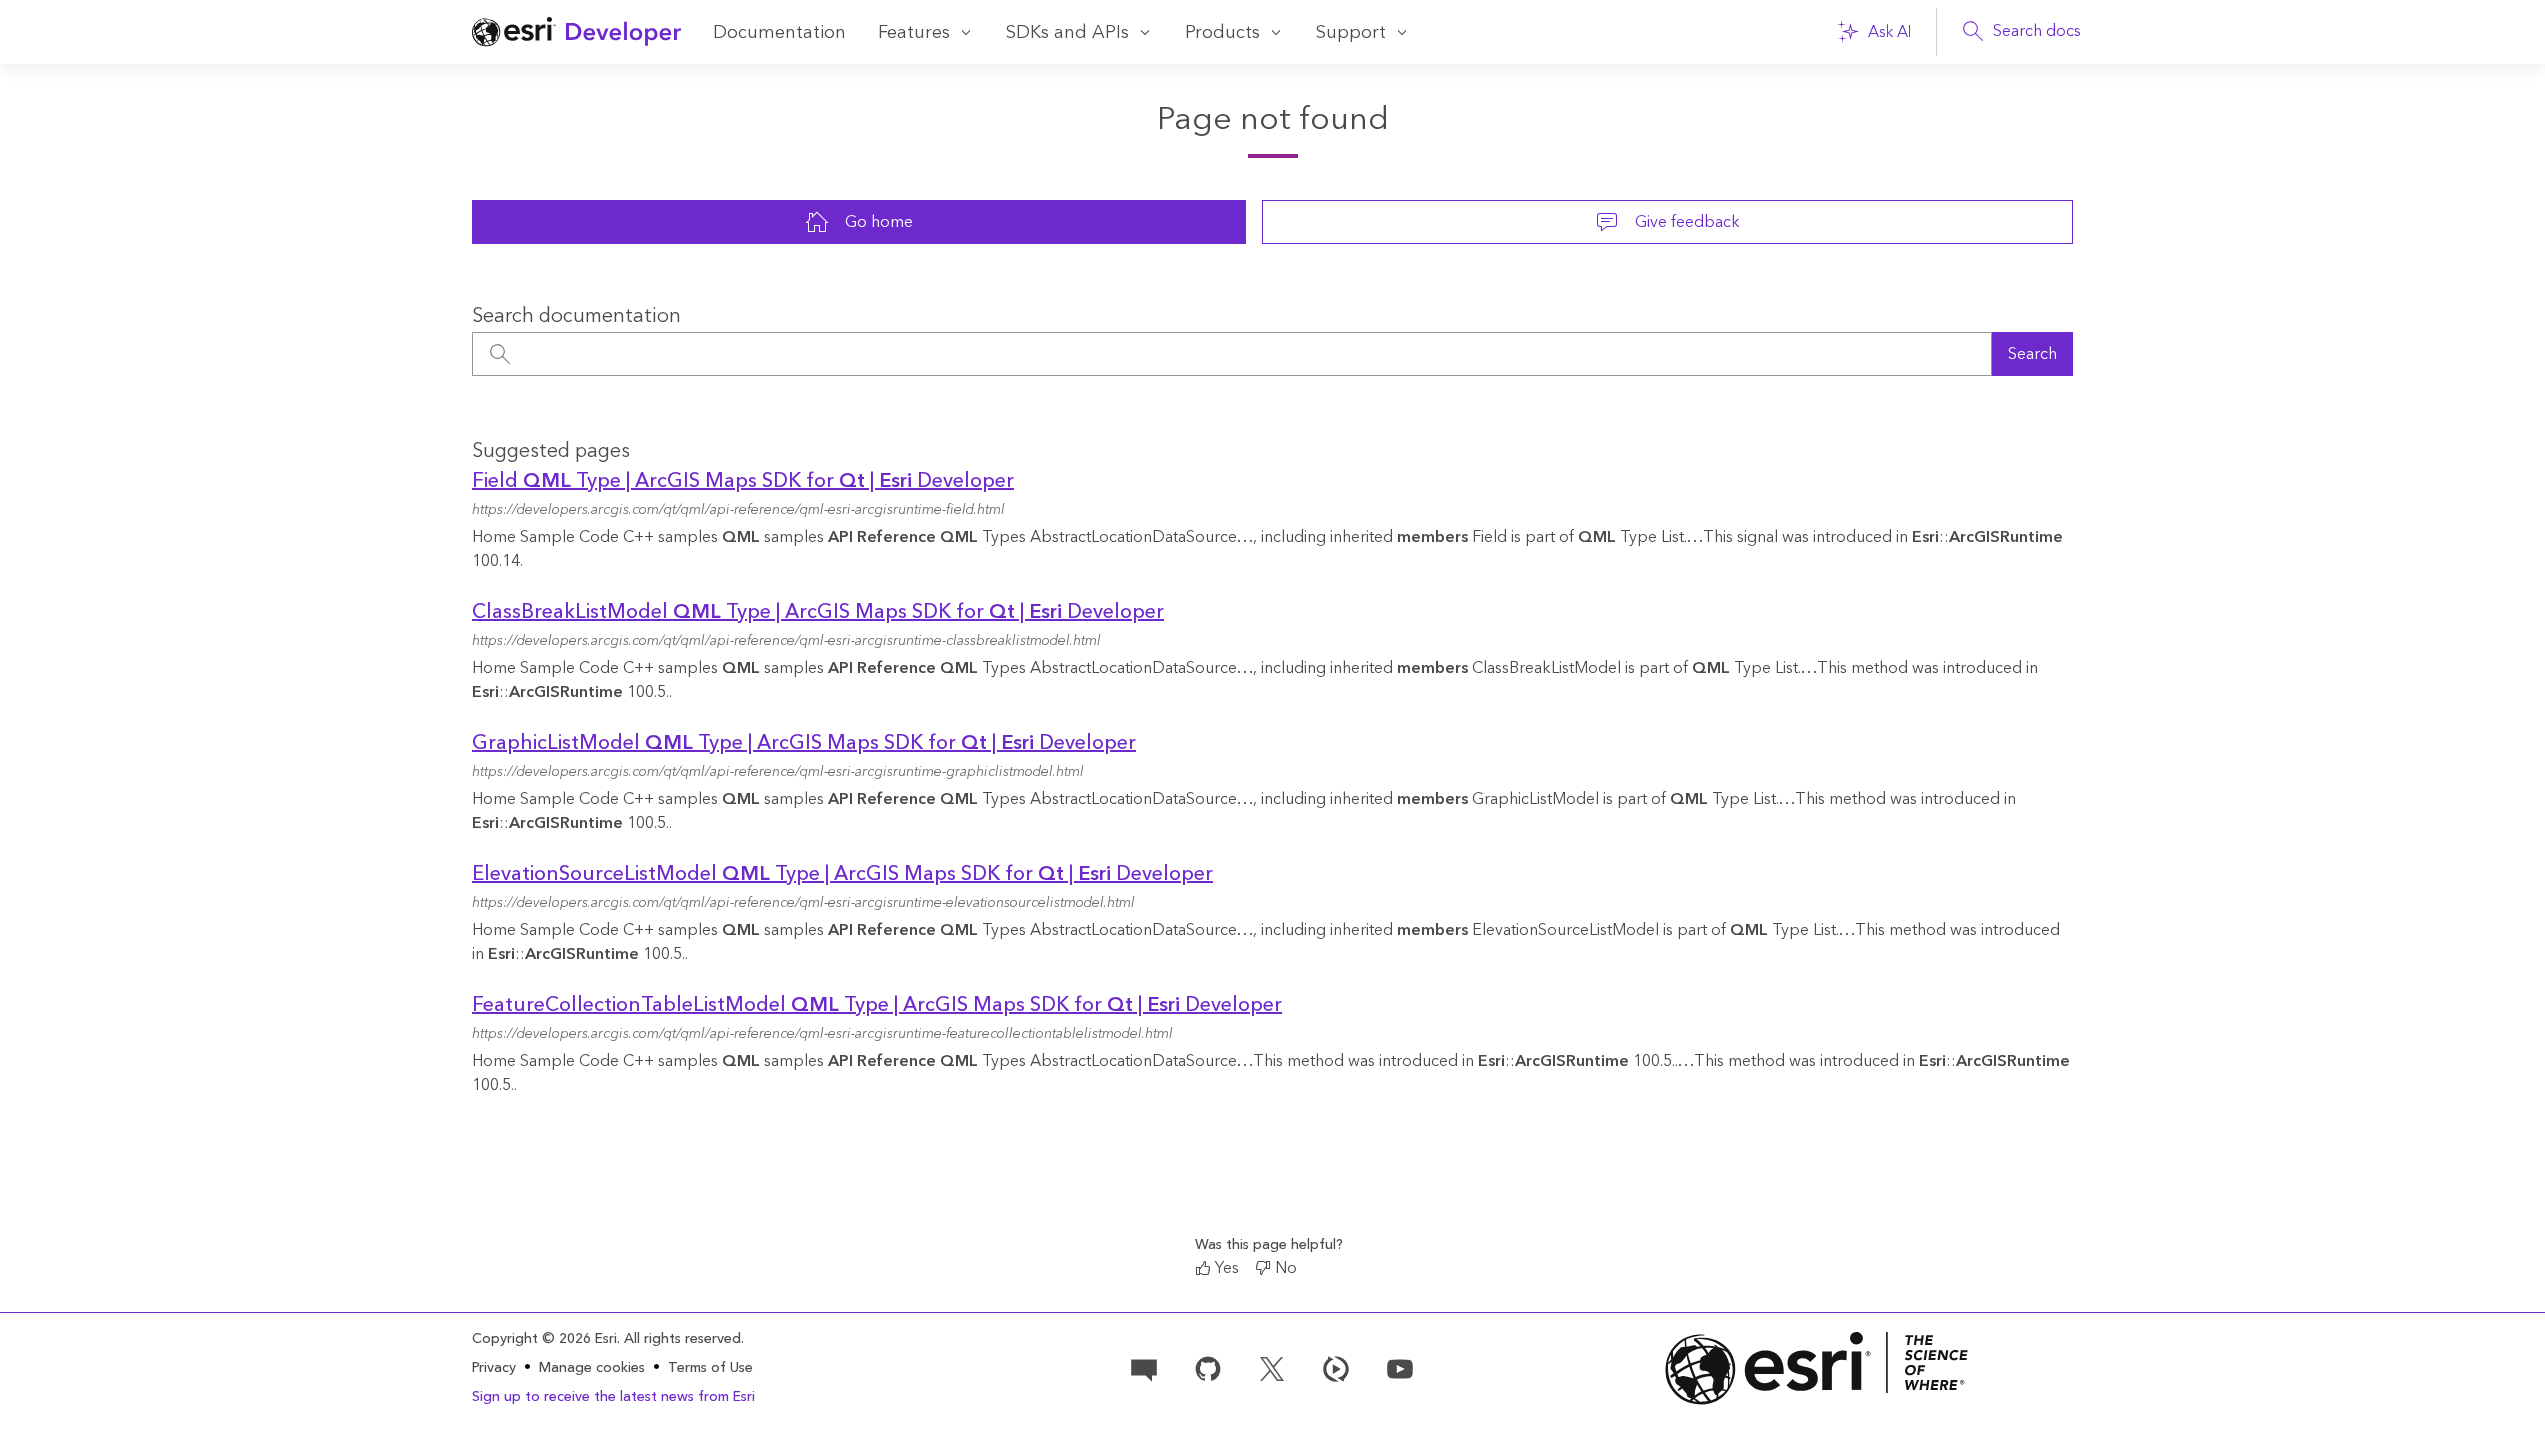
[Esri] (1817, 1368)
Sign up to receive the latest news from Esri (613, 1397)
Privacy (494, 1368)
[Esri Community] (1144, 1367)
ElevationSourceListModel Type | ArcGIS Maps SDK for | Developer (842, 874)
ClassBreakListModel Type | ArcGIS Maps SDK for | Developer (818, 612)
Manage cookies (592, 1368)
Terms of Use (710, 1368)
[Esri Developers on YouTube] (1400, 1367)
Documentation (779, 32)
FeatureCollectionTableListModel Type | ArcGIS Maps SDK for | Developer (877, 1005)
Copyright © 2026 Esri (544, 1339)
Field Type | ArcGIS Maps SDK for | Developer (743, 481)
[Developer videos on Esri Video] (1336, 1367)
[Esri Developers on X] (1272, 1367)
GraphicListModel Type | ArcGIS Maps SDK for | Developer (804, 743)
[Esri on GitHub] (1208, 1367)
